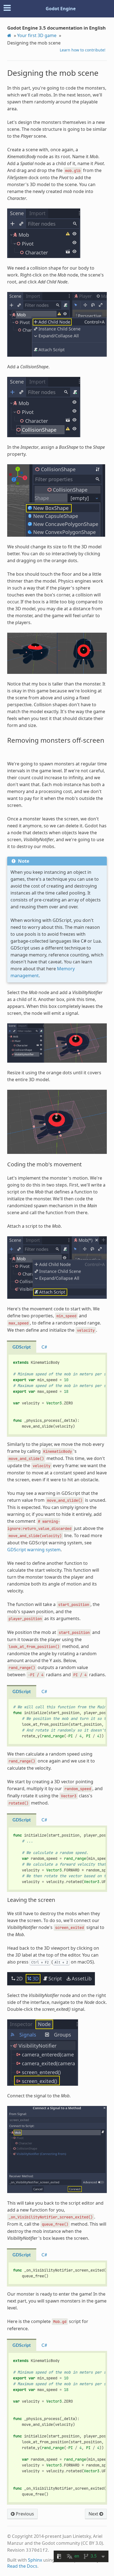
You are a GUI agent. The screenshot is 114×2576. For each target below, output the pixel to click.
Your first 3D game (37, 35)
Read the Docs (22, 2566)
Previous (24, 2514)
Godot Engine (61, 9)
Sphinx (35, 2560)
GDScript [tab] (22, 1347)
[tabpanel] (57, 1395)
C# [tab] (44, 1347)
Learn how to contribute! (83, 50)
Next (94, 2514)
